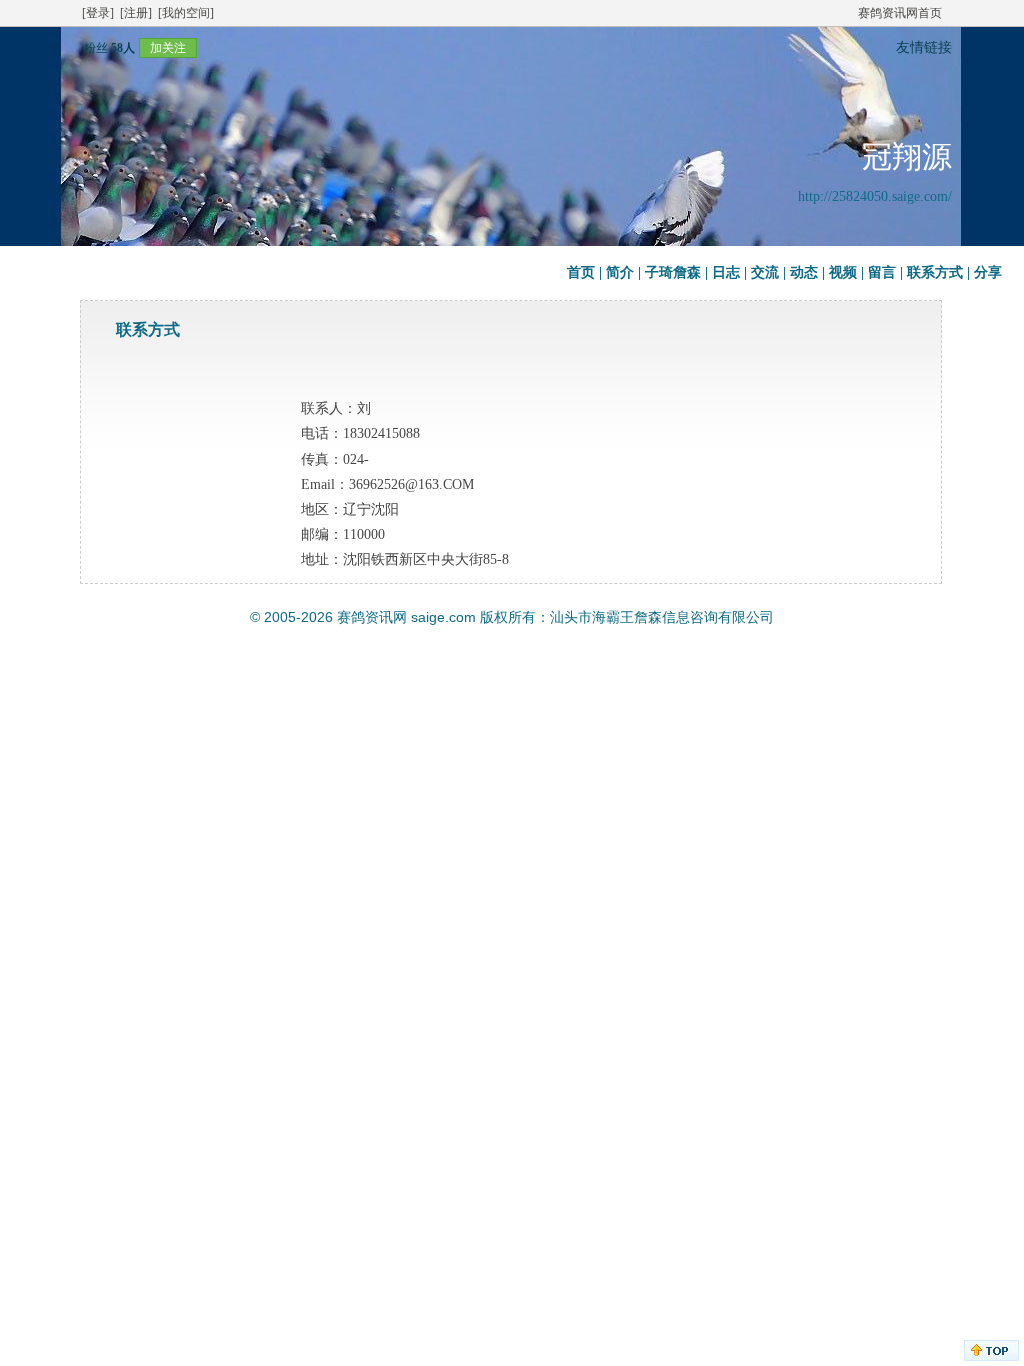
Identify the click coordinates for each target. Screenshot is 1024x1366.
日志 (726, 272)
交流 (765, 272)
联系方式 (935, 272)
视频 (843, 272)
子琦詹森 (673, 272)
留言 (882, 272)
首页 (581, 272)
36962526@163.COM (411, 484)
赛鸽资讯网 (372, 617)
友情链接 (924, 47)
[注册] (136, 13)
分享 (988, 272)
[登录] (98, 13)
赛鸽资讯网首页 (900, 13)
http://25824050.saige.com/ (875, 196)
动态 (804, 272)
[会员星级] (76, 47)
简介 (620, 272)
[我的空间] (186, 13)
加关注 (168, 48)
